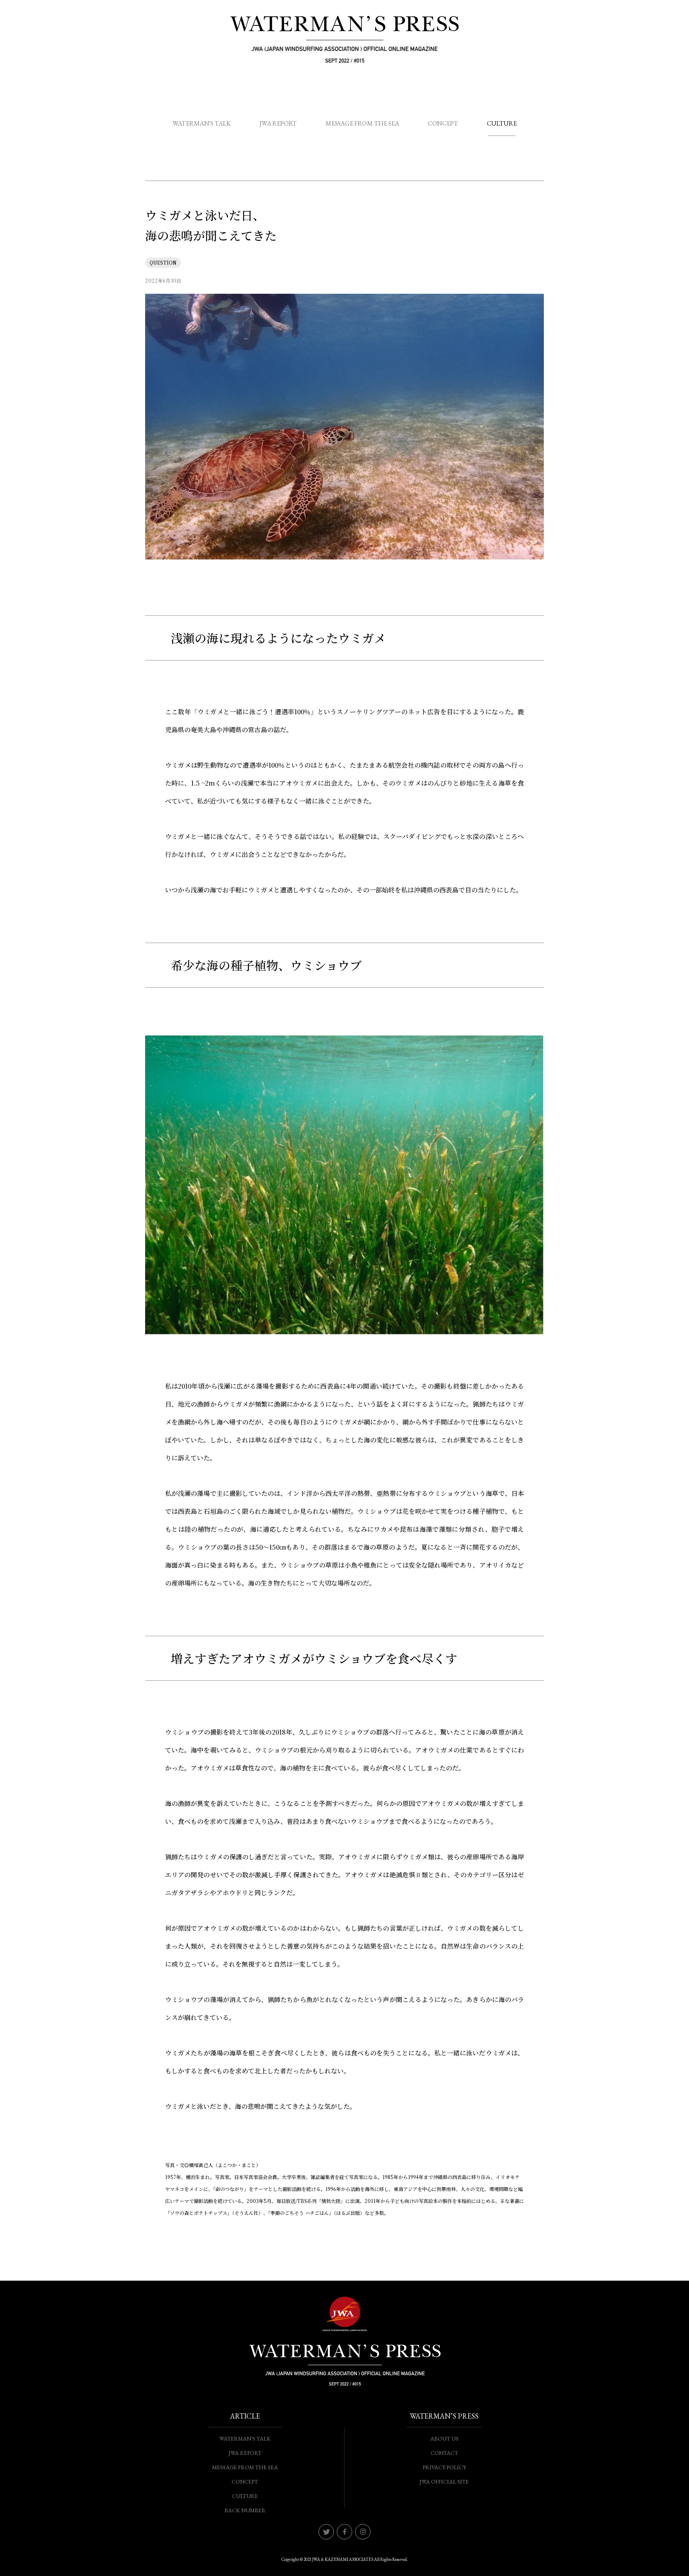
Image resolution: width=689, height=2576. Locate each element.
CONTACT (444, 2453)
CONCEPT (443, 123)
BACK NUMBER (245, 2510)
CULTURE (502, 123)
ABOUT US (444, 2438)
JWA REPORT (278, 123)
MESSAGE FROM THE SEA (362, 123)
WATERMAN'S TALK (202, 123)
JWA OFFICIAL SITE (444, 2482)
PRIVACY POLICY (444, 2467)
